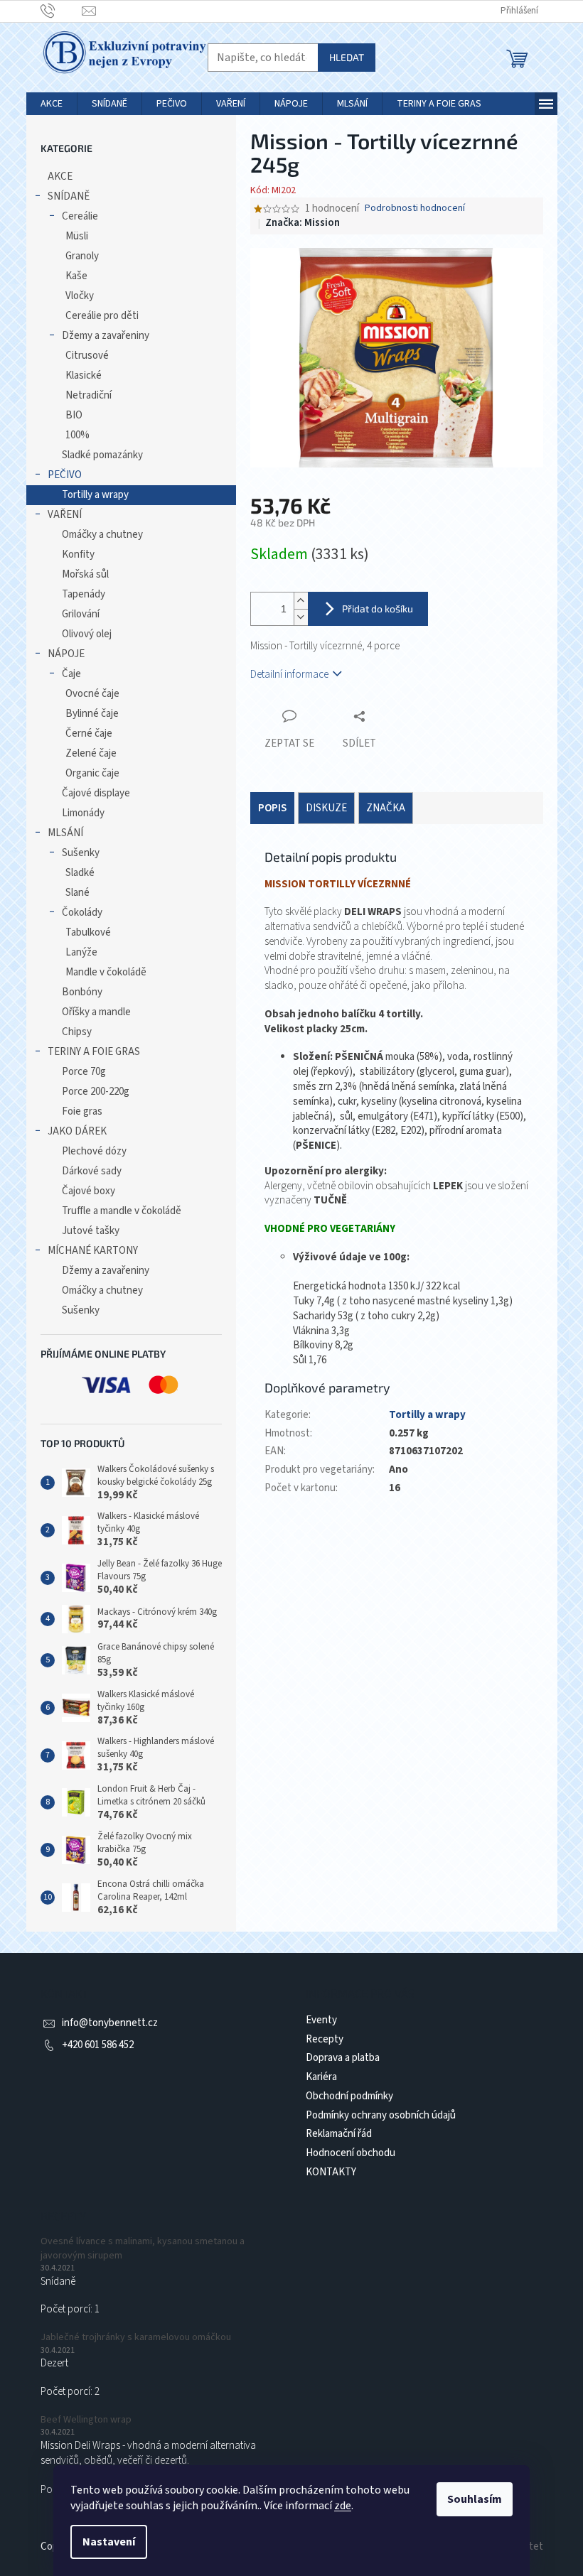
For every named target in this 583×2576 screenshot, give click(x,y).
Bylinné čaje (92, 714)
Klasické (84, 375)
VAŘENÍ (65, 515)
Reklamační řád (339, 2134)
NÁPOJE (66, 654)
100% (77, 435)
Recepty (325, 2039)
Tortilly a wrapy (95, 495)
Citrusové (87, 356)
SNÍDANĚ (69, 196)
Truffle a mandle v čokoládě (122, 1211)
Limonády (83, 813)
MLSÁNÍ (65, 833)
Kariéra (321, 2077)
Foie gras (82, 1111)
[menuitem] (52, 104)
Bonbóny (82, 992)
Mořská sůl (85, 574)
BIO (74, 415)
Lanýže (81, 952)
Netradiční (89, 395)
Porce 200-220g (96, 1092)
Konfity (78, 554)
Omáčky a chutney (102, 535)
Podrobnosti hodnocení (415, 209)
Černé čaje (89, 734)
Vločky (80, 296)
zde (343, 2506)
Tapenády (84, 594)
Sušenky (81, 853)
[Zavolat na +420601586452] (61, 11)
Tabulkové (88, 932)
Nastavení (109, 2542)
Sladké (80, 873)
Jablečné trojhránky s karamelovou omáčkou (136, 2338)
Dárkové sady (92, 1171)
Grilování (81, 614)
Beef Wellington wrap (86, 2420)
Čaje (71, 674)
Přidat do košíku (378, 608)
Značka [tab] (386, 808)
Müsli (77, 236)
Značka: (303, 223)
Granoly (82, 256)
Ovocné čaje (92, 694)
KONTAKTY (331, 2172)
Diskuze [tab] (326, 808)
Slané (77, 893)
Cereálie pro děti (102, 316)
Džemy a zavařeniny (106, 336)
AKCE (60, 177)
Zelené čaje (91, 753)
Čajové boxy (89, 1191)
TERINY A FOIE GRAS (94, 1052)
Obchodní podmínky (349, 2096)
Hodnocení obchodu (351, 2153)
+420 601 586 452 (98, 2045)
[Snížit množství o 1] (301, 617)
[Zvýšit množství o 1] (301, 601)
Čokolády (82, 913)
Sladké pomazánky (102, 455)
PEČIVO (65, 475)
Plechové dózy (94, 1151)
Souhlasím (475, 2499)
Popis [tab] (272, 808)
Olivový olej (87, 634)
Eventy (321, 2020)
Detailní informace (289, 675)
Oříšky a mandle (96, 1012)
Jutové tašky (91, 1231)
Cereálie (80, 216)
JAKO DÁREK (77, 1131)
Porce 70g (84, 1072)
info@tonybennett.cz (110, 2023)
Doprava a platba (343, 2058)
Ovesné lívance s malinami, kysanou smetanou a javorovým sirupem (143, 2248)
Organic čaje (92, 773)
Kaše (76, 276)
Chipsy (77, 1032)
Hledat (347, 57)
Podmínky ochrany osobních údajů (381, 2115)
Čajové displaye (96, 793)
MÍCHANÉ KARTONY (93, 1251)
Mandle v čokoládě (106, 972)
